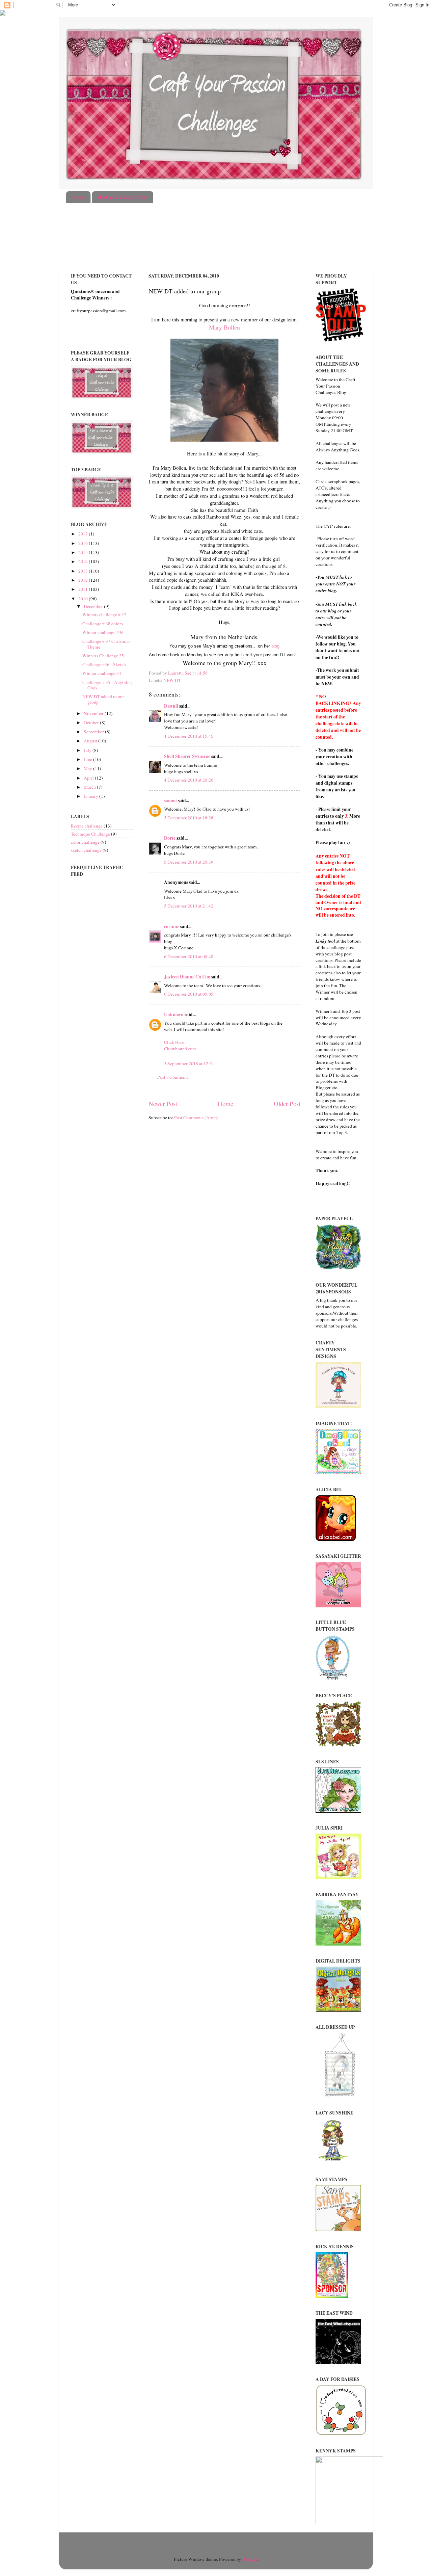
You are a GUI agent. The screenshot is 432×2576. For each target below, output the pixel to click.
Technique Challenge (90, 834)
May (88, 768)
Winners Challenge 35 (103, 656)
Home (79, 197)
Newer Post (163, 1103)
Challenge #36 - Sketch (104, 664)
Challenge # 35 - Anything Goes (107, 685)
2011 (84, 589)
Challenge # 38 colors (103, 624)
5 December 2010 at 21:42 (189, 906)
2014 (84, 561)
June (88, 759)
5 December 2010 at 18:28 (189, 818)
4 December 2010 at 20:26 (189, 780)
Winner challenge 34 (102, 673)
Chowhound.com (180, 1049)
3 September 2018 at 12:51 (189, 1063)
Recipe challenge (87, 826)
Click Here (174, 1042)
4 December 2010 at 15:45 (189, 736)
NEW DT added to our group (103, 699)
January (91, 796)
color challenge (85, 842)
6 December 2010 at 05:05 (189, 994)
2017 (84, 534)
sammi (170, 800)
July (88, 750)
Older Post (287, 1103)
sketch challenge (86, 850)
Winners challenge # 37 (104, 614)
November (94, 713)
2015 (84, 552)
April (89, 778)
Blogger (250, 2559)
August (91, 741)
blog (275, 646)
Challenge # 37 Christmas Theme (106, 644)
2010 (84, 599)
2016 (84, 543)
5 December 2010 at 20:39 (189, 862)
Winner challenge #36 (103, 632)
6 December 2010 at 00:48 (189, 956)
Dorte (170, 838)
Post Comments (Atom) (196, 1118)
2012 (84, 580)
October (92, 722)
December (94, 606)
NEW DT (172, 680)
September (94, 732)
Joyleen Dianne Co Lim (187, 977)
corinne (172, 926)
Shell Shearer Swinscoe (187, 756)
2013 (84, 571)
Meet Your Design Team (122, 197)
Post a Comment (173, 1077)
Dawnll (171, 706)
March (90, 787)
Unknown (174, 1015)
